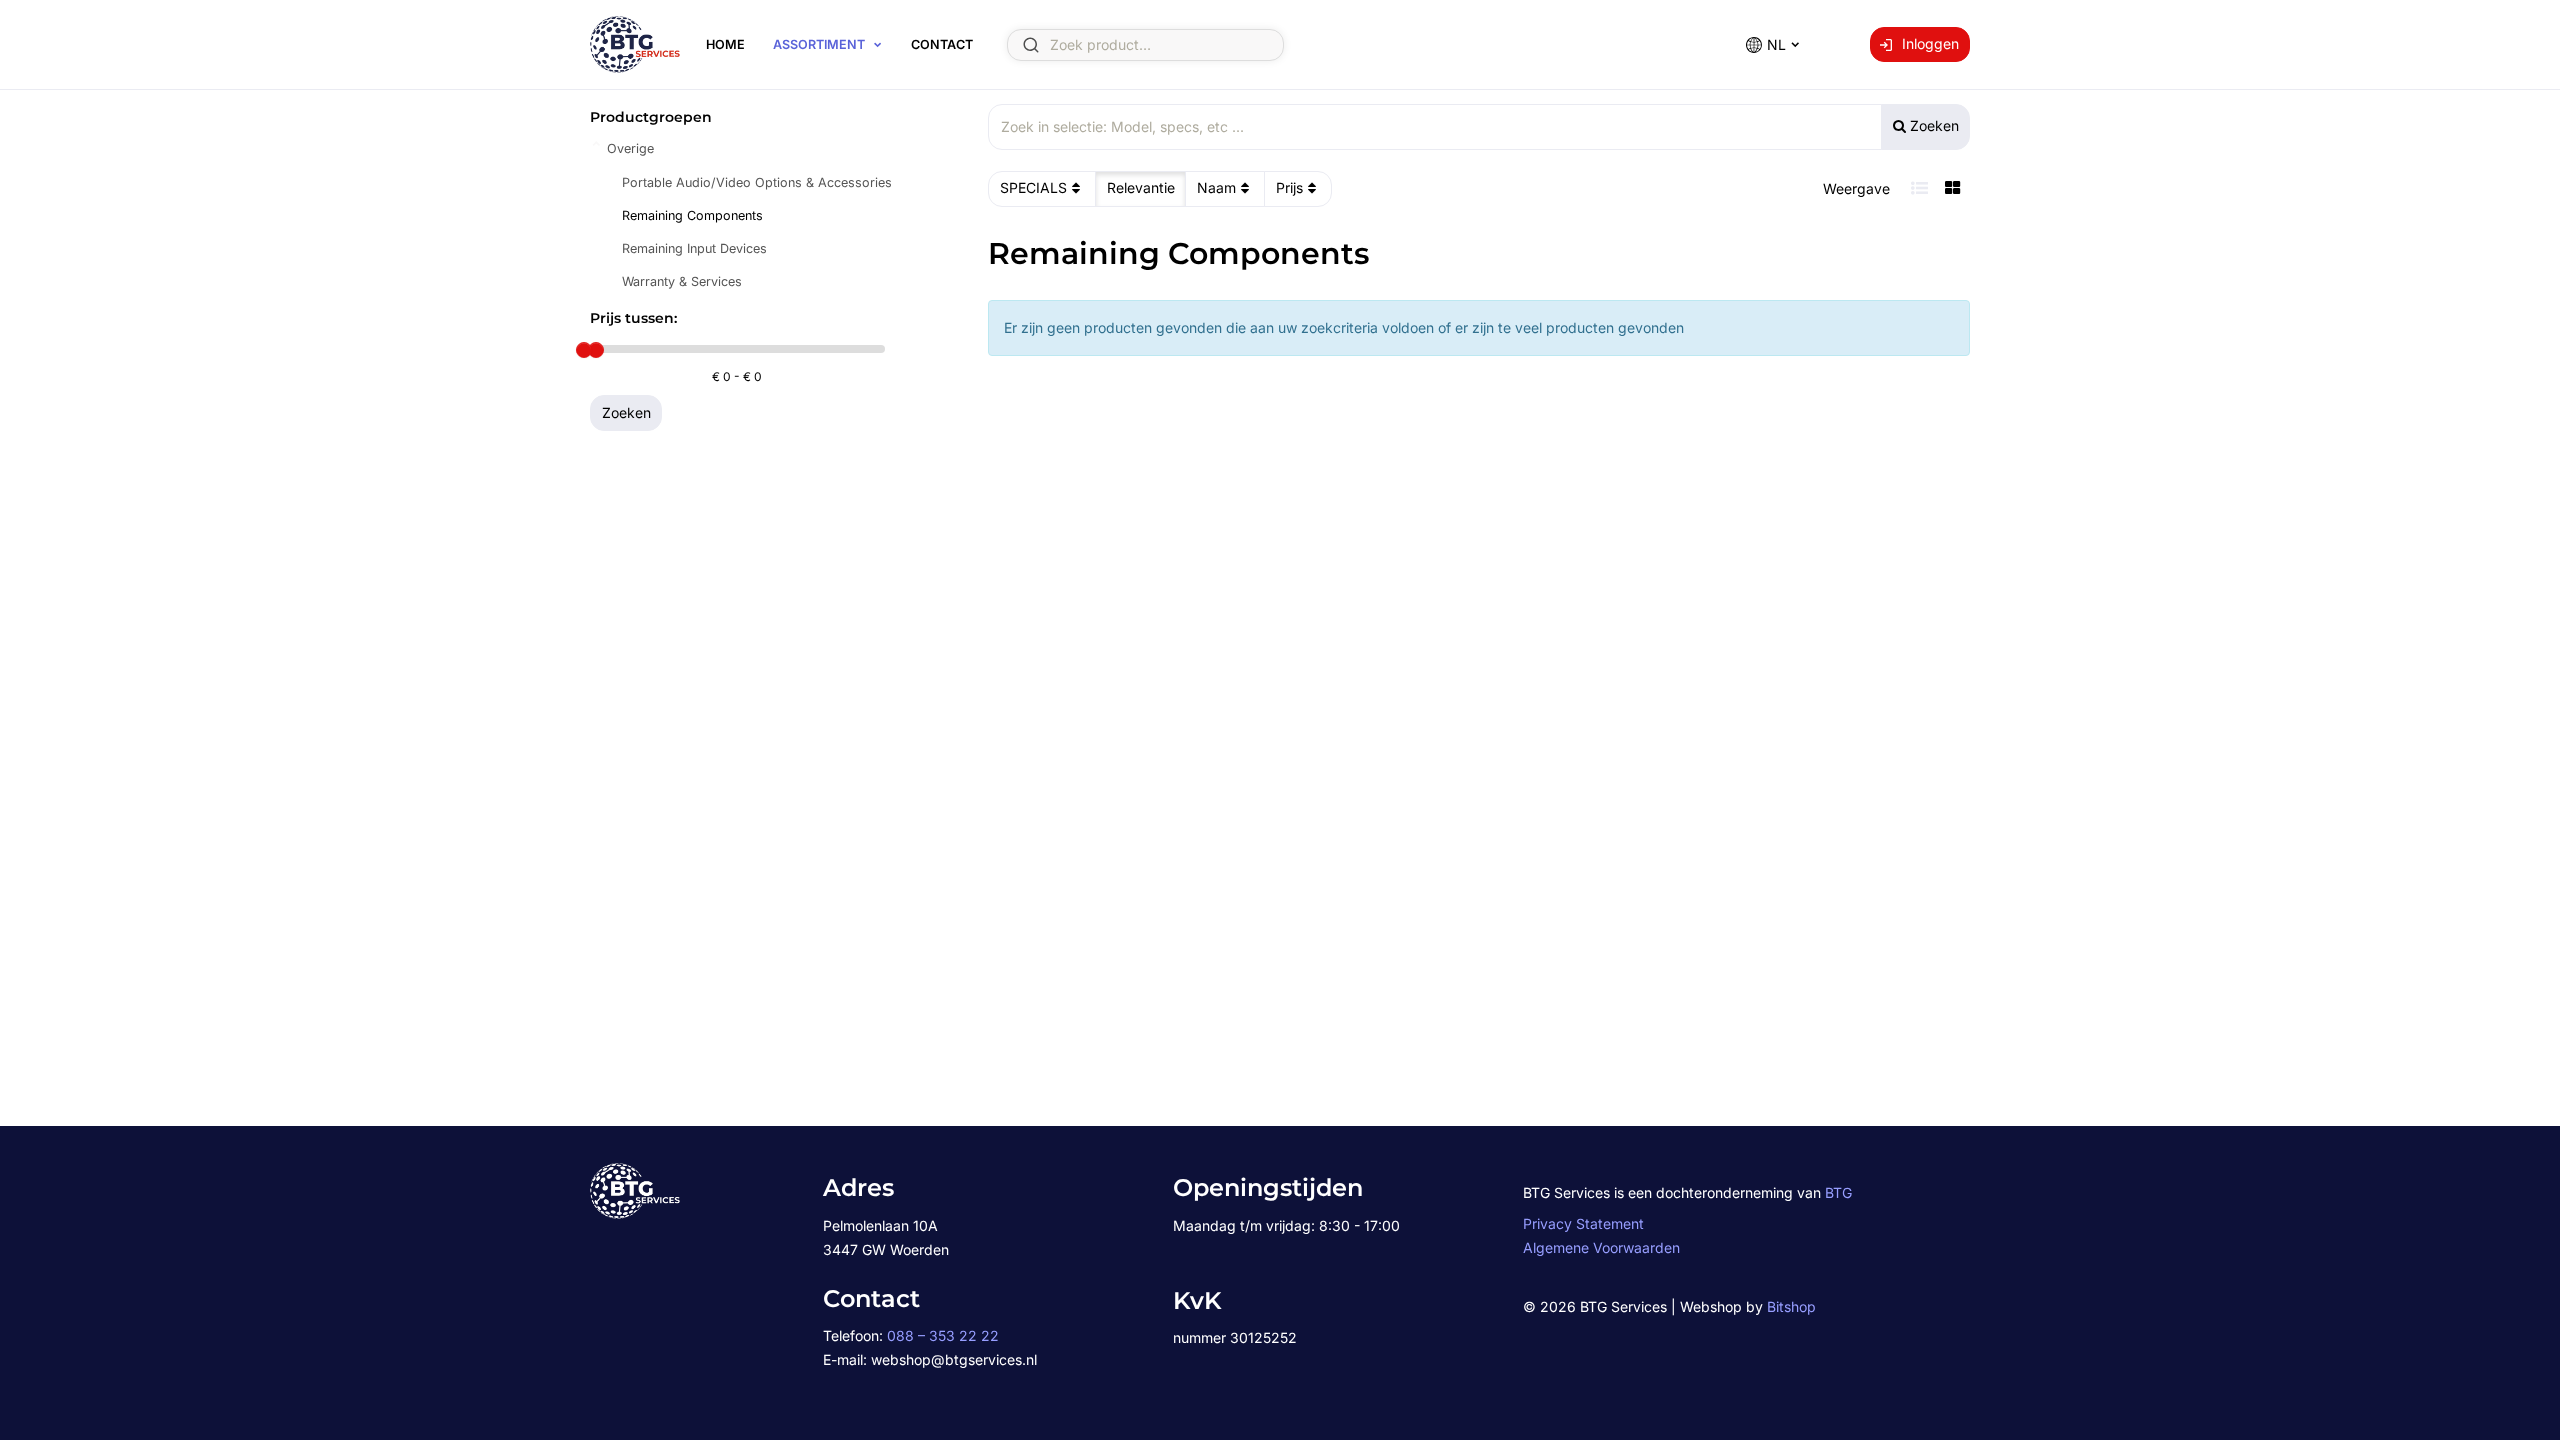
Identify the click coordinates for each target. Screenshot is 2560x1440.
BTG (1838, 1192)
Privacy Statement (1583, 1223)
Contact (942, 44)
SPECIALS (1033, 187)
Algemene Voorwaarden (1601, 1247)
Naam (1216, 187)
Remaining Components (692, 215)
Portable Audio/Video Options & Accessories (757, 182)
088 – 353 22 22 (943, 1335)
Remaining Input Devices (694, 248)
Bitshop (1791, 1306)
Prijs (1289, 187)
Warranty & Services (682, 281)
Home (725, 44)
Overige (630, 148)
